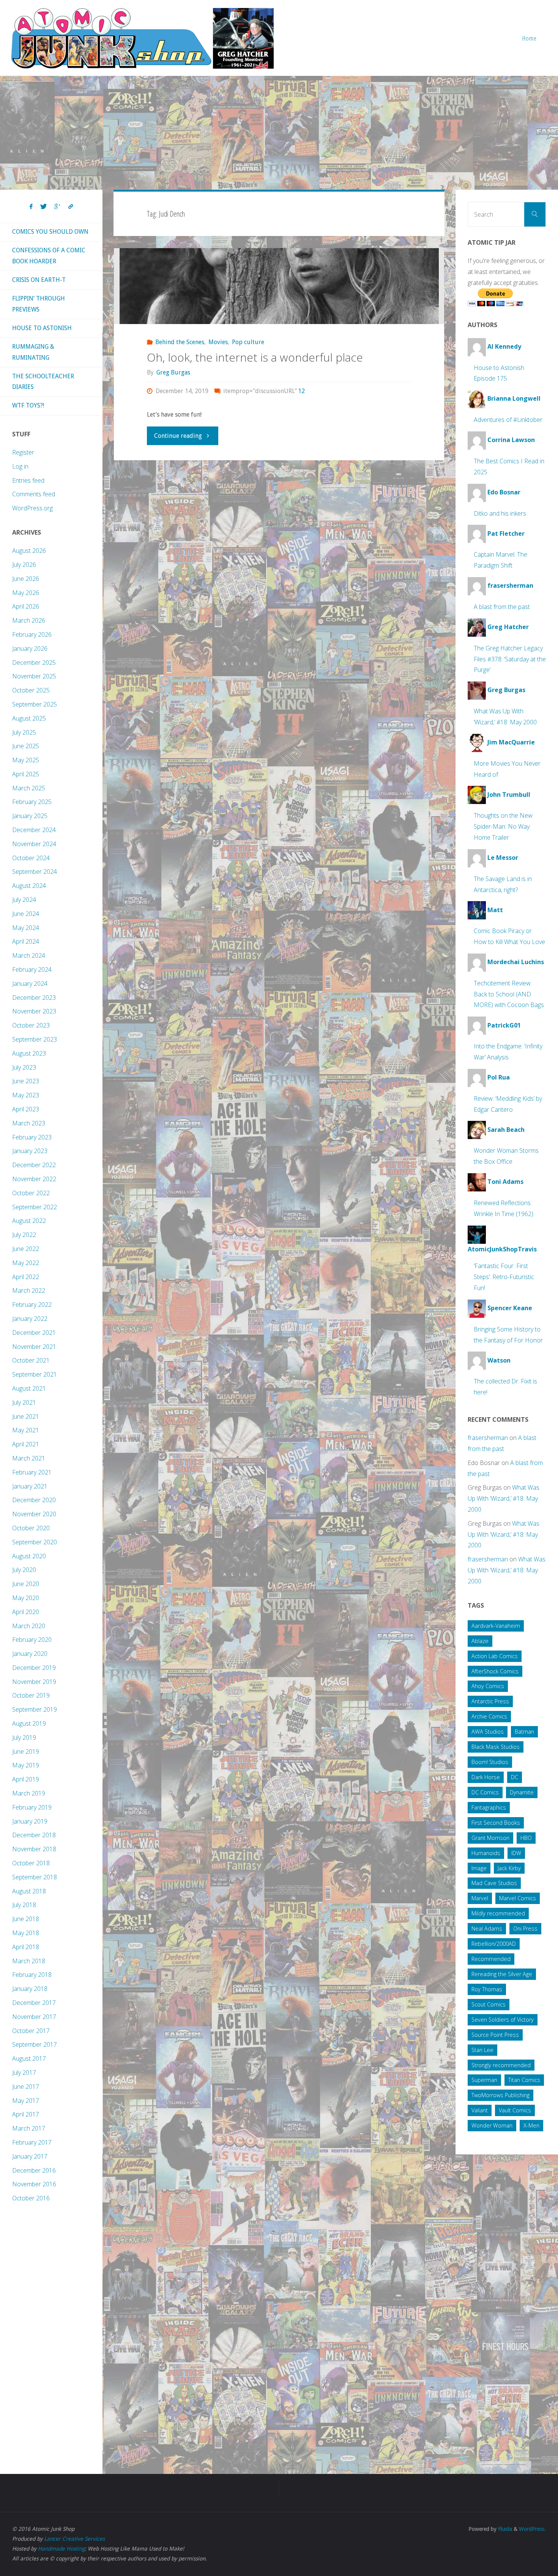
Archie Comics (489, 1716)
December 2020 (34, 1500)
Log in (20, 466)
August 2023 (29, 1053)
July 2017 (24, 2072)
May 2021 (26, 1430)
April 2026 (26, 606)
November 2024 (34, 844)
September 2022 (35, 1207)
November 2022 (34, 1179)
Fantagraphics (489, 1807)
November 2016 (34, 2184)
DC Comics (485, 1792)
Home (530, 38)
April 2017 (26, 2114)
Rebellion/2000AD (494, 1944)
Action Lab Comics (495, 1656)
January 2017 (30, 2156)
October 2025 (31, 690)
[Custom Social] (71, 207)
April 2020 (26, 1612)
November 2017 (34, 2017)
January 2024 (30, 984)
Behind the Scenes (180, 342)
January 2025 (30, 816)
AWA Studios (488, 1732)
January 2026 (30, 648)
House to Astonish (42, 328)
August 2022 (29, 1221)
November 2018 (34, 1849)
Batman (524, 1732)
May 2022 (26, 1263)
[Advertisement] (279, 133)
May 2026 (26, 593)
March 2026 (29, 620)
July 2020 (24, 1570)
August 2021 (29, 1388)
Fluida (504, 2529)
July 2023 (24, 1067)
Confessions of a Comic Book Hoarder (49, 256)
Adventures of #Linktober (508, 420)
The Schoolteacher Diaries (43, 382)
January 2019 (30, 1821)
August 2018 (29, 1891)
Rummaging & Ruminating (33, 352)
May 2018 (26, 1933)
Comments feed (34, 494)
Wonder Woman (492, 2125)
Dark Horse (486, 1777)
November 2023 (34, 1011)
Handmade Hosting (61, 2549)
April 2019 (26, 1779)
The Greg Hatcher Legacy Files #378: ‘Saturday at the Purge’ (510, 659)
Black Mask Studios (496, 1747)
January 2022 (30, 1319)
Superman (484, 2080)
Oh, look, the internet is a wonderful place (255, 357)
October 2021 (31, 1360)
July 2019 (24, 1737)
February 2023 (32, 1137)
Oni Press (525, 1928)
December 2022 (34, 1165)
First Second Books (496, 1823)
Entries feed (28, 480)
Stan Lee (482, 2050)
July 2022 (24, 1235)
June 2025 (26, 746)
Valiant (480, 2110)
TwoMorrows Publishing (500, 2095)
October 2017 (31, 2031)
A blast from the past (502, 607)
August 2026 (29, 551)
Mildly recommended (498, 1913)
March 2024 (29, 955)
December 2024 (34, 830)
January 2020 (30, 1654)
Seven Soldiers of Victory (503, 2020)
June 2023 (26, 1081)
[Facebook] (31, 207)
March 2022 (29, 1290)
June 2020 (26, 1584)
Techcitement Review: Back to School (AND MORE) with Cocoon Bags (509, 994)
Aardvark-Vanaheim (496, 1626)
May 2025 (26, 760)
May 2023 (26, 1095)
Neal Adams (487, 1928)
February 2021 (32, 1472)
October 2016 (31, 2198)
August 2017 (29, 2058)
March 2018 (29, 1961)
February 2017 (32, 2142)
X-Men (531, 2125)
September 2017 (35, 2044)
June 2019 (26, 1751)
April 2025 (26, 774)
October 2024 (31, 858)
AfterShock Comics (495, 1671)
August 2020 (29, 1556)
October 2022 (31, 1193)
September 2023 (35, 1039)
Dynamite (522, 1792)
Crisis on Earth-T (39, 280)
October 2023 (31, 1025)
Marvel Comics (518, 1898)
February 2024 (32, 969)
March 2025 (29, 788)
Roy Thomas (487, 1989)
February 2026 (32, 634)
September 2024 (35, 872)
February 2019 (32, 1807)
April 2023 (26, 1109)
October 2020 (31, 1528)
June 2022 (26, 1249)
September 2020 (35, 1542)
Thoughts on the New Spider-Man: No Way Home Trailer (503, 826)
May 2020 (26, 1598)
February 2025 (32, 802)
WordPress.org (32, 508)
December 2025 (34, 662)
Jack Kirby (509, 1868)
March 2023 (29, 1123)
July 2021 (24, 1402)
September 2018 (35, 1877)
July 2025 (24, 732)
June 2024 (26, 914)
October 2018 (31, 1863)
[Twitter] (43, 207)
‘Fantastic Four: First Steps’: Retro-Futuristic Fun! (504, 1277)
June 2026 (26, 579)
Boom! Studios (490, 1762)
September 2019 (35, 1709)
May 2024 (26, 928)
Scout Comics (489, 2004)
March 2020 (29, 1626)
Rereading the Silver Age (502, 1974)
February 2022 (32, 1305)
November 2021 (34, 1347)
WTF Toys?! (28, 405)
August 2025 (29, 718)
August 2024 (29, 886)
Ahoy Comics (488, 1686)
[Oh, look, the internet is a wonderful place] (279, 286)
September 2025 (35, 704)
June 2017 (26, 2087)
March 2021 (29, 1458)
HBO (526, 1838)
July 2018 (24, 1905)
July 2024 (24, 900)
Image (479, 1868)
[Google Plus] (58, 207)
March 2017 (29, 2128)
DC (515, 1777)
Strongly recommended (501, 2065)
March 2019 (29, 1793)
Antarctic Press (490, 1701)
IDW (516, 1853)
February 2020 (32, 1640)
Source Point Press (495, 2035)
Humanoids (486, 1853)
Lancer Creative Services (74, 2539)
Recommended (491, 1959)
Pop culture (248, 342)
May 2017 (26, 2101)
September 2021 (35, 1374)
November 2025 (34, 676)
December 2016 (34, 2170)
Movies (218, 342)
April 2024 (26, 941)
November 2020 (34, 1514)
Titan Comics (524, 2080)
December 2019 (34, 1668)
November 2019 (34, 1682)
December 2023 (34, 998)
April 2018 (26, 1947)
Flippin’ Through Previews (39, 304)
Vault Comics (515, 2110)
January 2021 (30, 1486)
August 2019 (29, 1723)
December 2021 (34, 1333)
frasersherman (488, 1438)
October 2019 (31, 1695)
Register (23, 452)
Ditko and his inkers (500, 513)
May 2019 (26, 1765)
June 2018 (26, 1919)
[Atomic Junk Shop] (142, 38)
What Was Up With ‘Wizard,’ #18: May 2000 (504, 1498)
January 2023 (30, 1151)
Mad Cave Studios (494, 1883)
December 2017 (34, 2003)
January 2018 (30, 1989)
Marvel (480, 1898)
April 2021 (26, 1444)
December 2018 (34, 1835)
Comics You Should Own (50, 232)
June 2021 (26, 1416)
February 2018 (32, 1975)
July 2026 (24, 565)
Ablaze (480, 1641)
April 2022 (26, 1277)
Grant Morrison (490, 1838)
